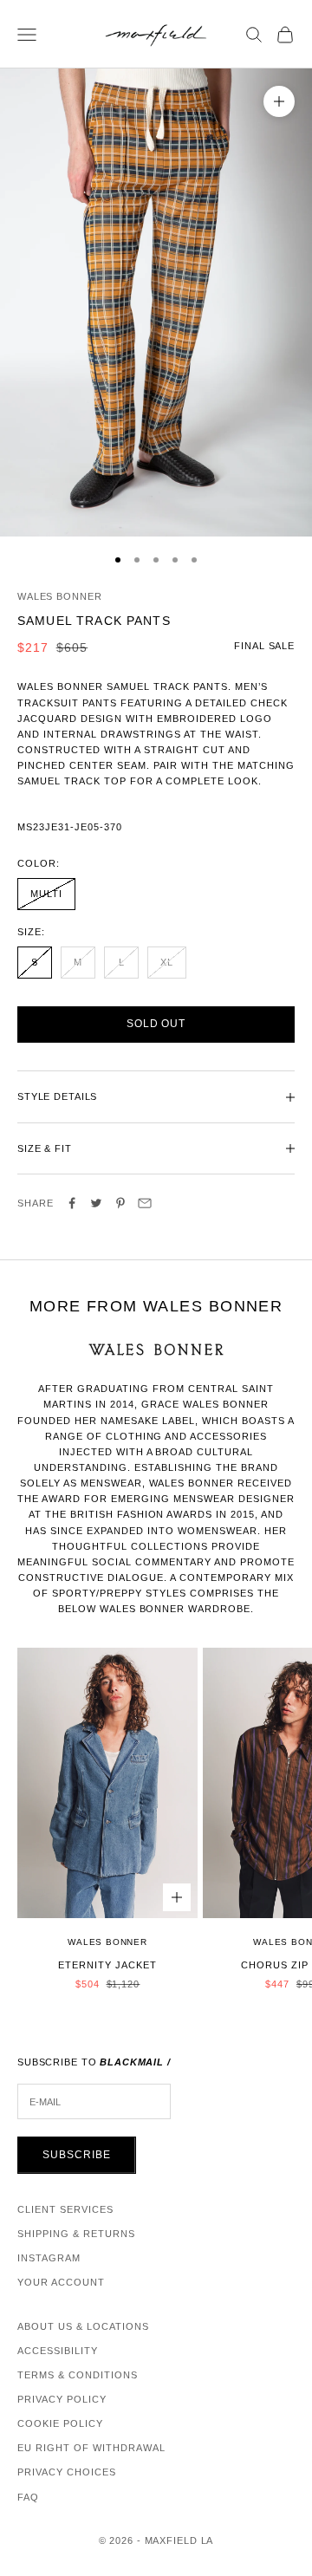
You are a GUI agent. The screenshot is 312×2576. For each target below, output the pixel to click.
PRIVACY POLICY (62, 2399)
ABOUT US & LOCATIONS (83, 2326)
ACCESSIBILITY (58, 2351)
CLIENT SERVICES (65, 2209)
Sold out (156, 1024)
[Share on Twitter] (96, 1203)
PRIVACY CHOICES (67, 2472)
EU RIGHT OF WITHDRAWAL (91, 2448)
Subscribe (77, 2155)
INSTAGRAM (49, 2258)
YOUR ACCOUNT (61, 2282)
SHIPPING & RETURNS (76, 2234)
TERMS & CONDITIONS (78, 2375)
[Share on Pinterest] (120, 1203)
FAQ (28, 2497)
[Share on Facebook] (72, 1203)
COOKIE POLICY (60, 2423)
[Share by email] (145, 1203)
